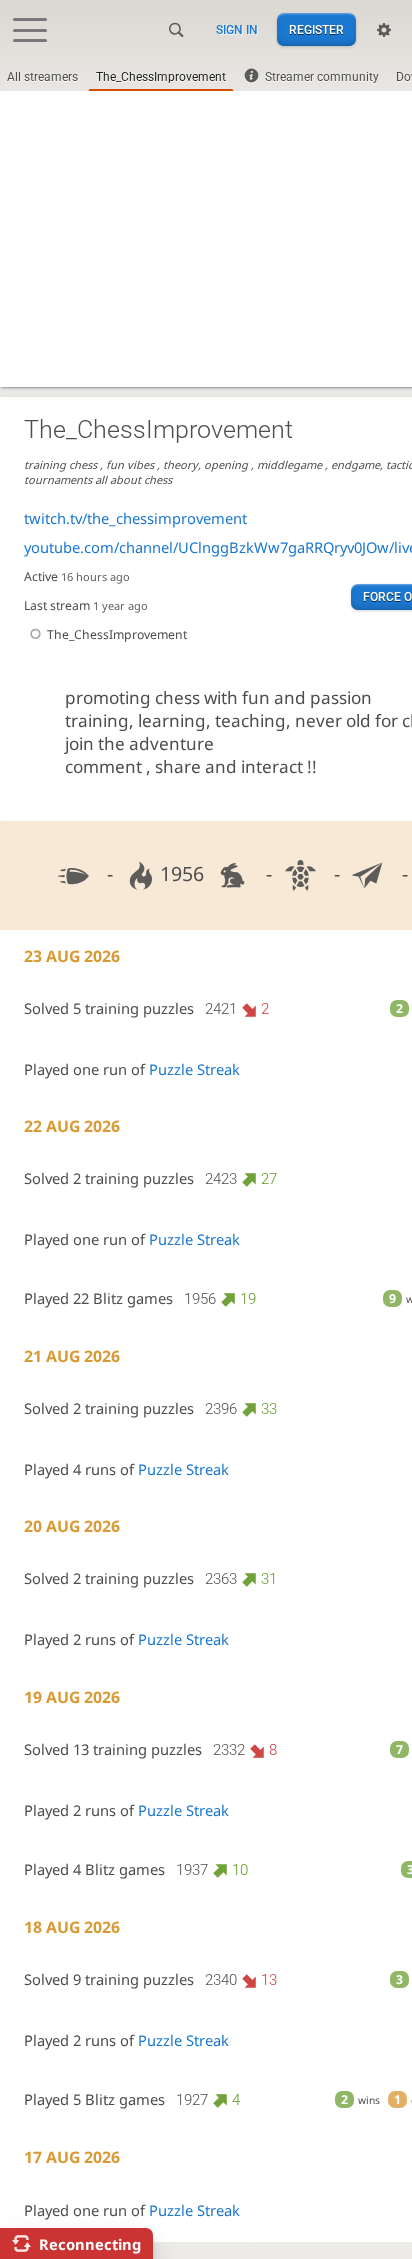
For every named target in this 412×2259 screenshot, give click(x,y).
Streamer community (322, 77)
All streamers (42, 77)
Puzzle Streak (194, 1069)
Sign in (237, 30)
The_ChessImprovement (161, 77)
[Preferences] (384, 30)
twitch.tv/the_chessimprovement (135, 518)
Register (316, 30)
